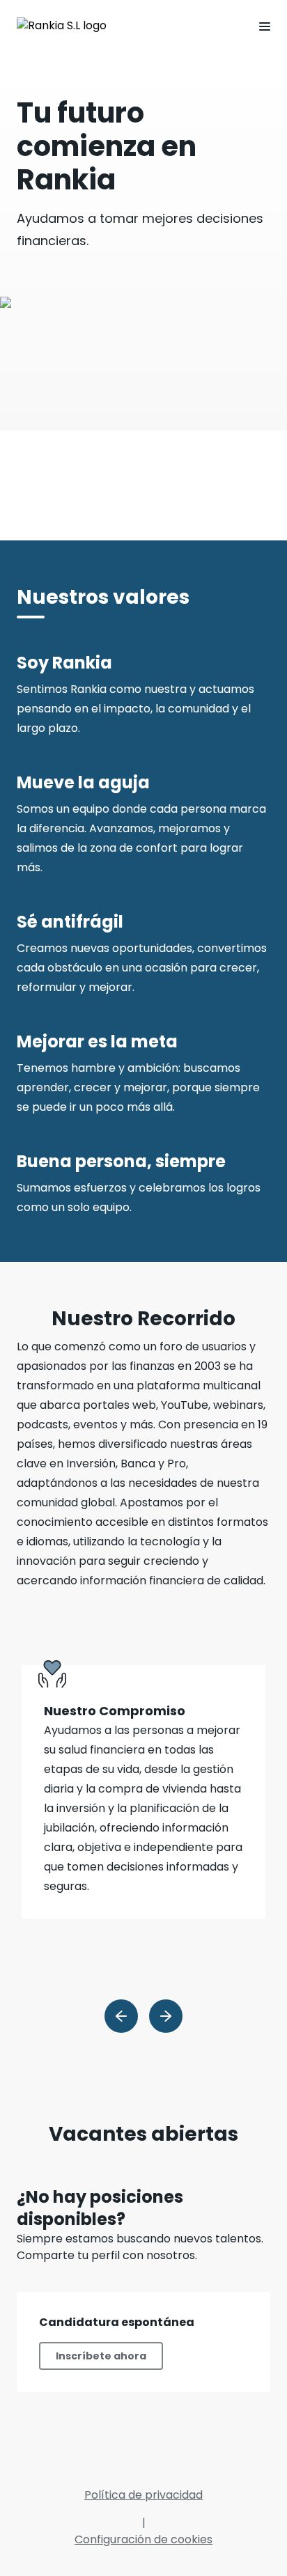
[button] (259, 26)
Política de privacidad (143, 2495)
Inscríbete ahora (101, 2356)
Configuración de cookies (143, 2539)
